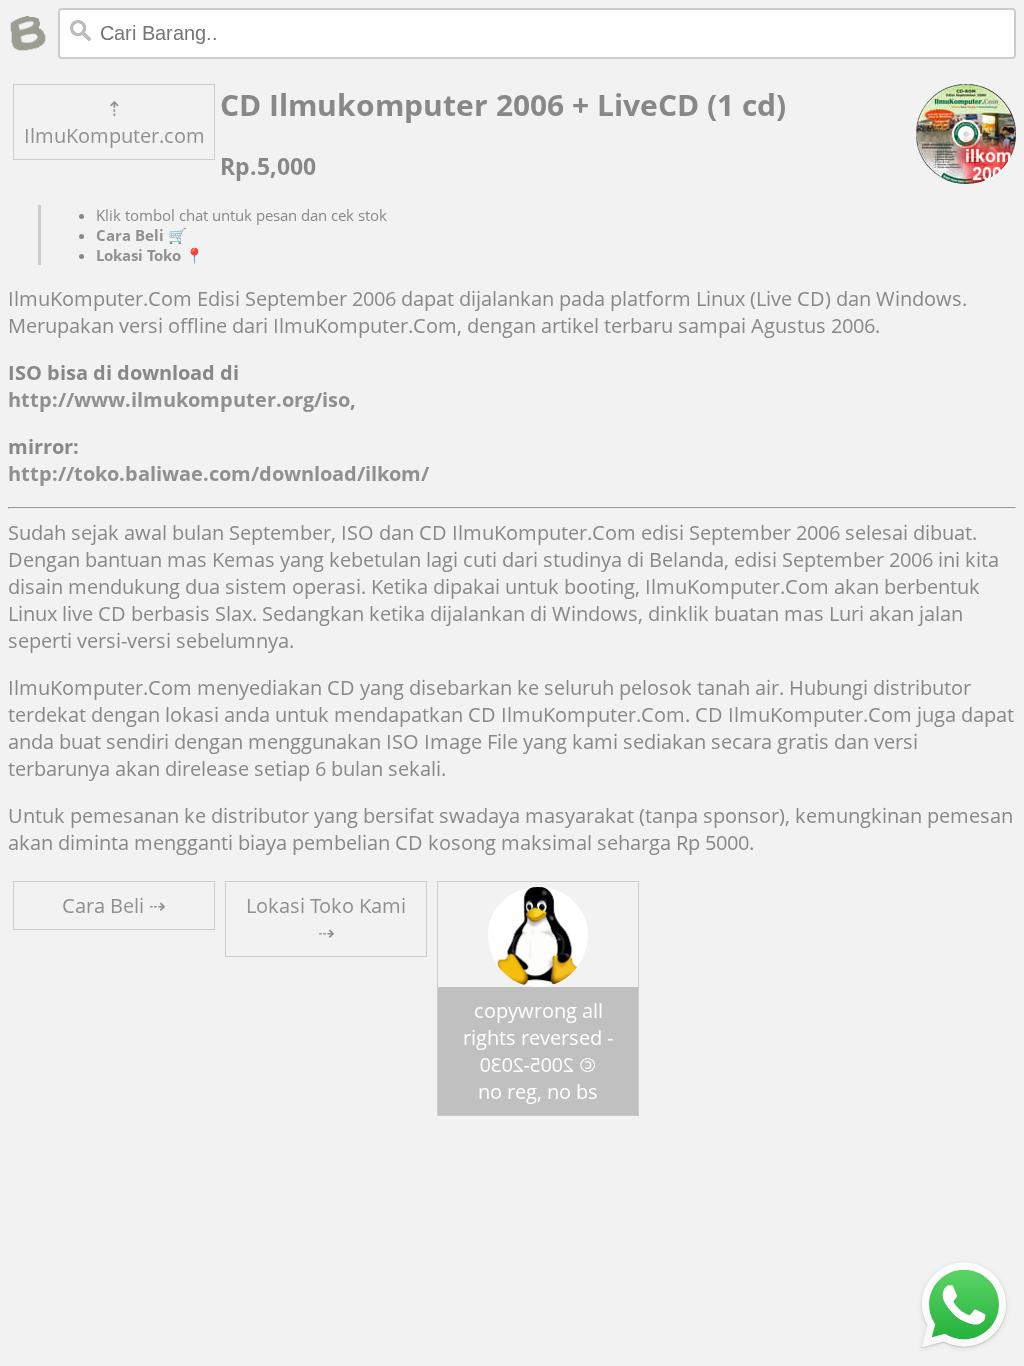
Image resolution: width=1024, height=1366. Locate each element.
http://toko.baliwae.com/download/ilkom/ (218, 473)
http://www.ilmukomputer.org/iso (179, 399)
